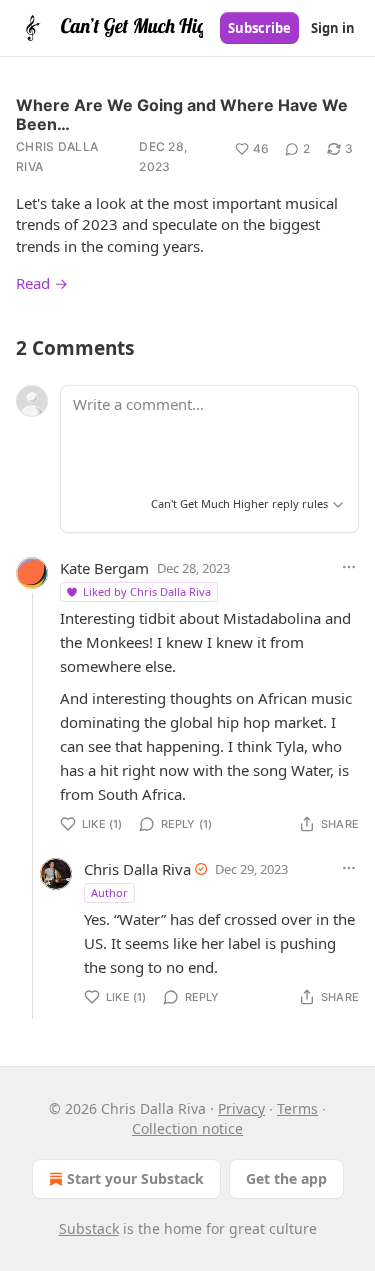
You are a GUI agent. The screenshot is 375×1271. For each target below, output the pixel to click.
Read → (42, 283)
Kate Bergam (104, 568)
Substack (89, 1228)
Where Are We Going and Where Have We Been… (182, 114)
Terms (297, 1108)
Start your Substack (135, 1178)
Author (109, 892)
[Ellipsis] (349, 567)
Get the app (286, 1178)
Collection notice (187, 1128)
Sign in (333, 28)
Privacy (241, 1108)
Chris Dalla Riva (57, 156)
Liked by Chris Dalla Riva (147, 591)
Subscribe (259, 28)
